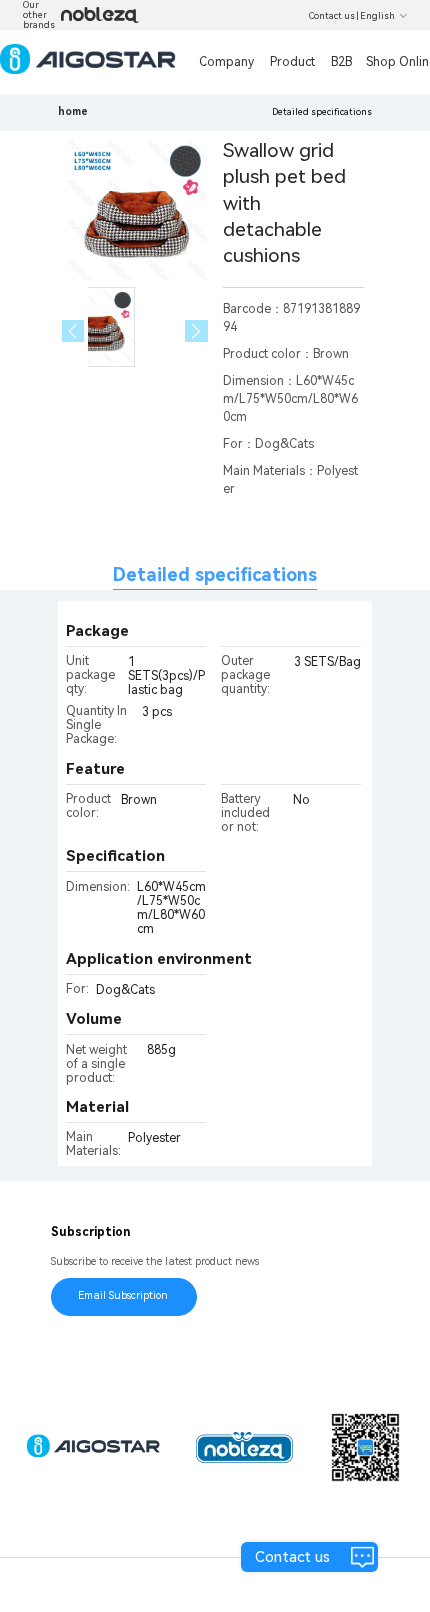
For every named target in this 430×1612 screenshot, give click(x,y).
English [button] (377, 16)
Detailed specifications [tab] (215, 574)
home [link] (73, 111)
